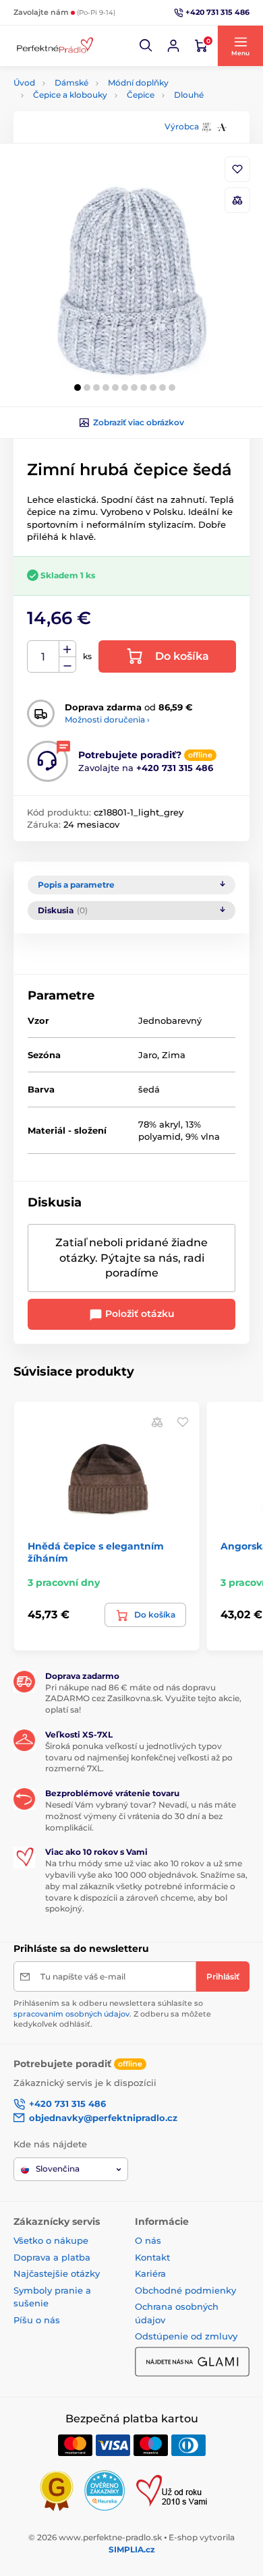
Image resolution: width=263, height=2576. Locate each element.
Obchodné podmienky (185, 2290)
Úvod (24, 83)
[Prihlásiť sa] (173, 46)
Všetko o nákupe (51, 2240)
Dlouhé (189, 95)
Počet (43, 657)
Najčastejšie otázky (57, 2273)
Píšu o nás (37, 2320)
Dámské (71, 83)
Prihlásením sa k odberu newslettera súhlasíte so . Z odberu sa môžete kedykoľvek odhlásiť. (112, 2014)
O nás (148, 2240)
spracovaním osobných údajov (71, 2014)
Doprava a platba (52, 2257)
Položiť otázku (139, 1314)
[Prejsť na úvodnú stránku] (54, 46)
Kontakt (152, 2257)
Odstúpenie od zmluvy (186, 2336)
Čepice (141, 95)
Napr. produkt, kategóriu (100, 114)
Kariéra (150, 2273)
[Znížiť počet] (67, 665)
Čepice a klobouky (70, 95)
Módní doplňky (138, 83)
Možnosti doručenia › (107, 719)
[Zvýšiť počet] (67, 649)
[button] (146, 46)
